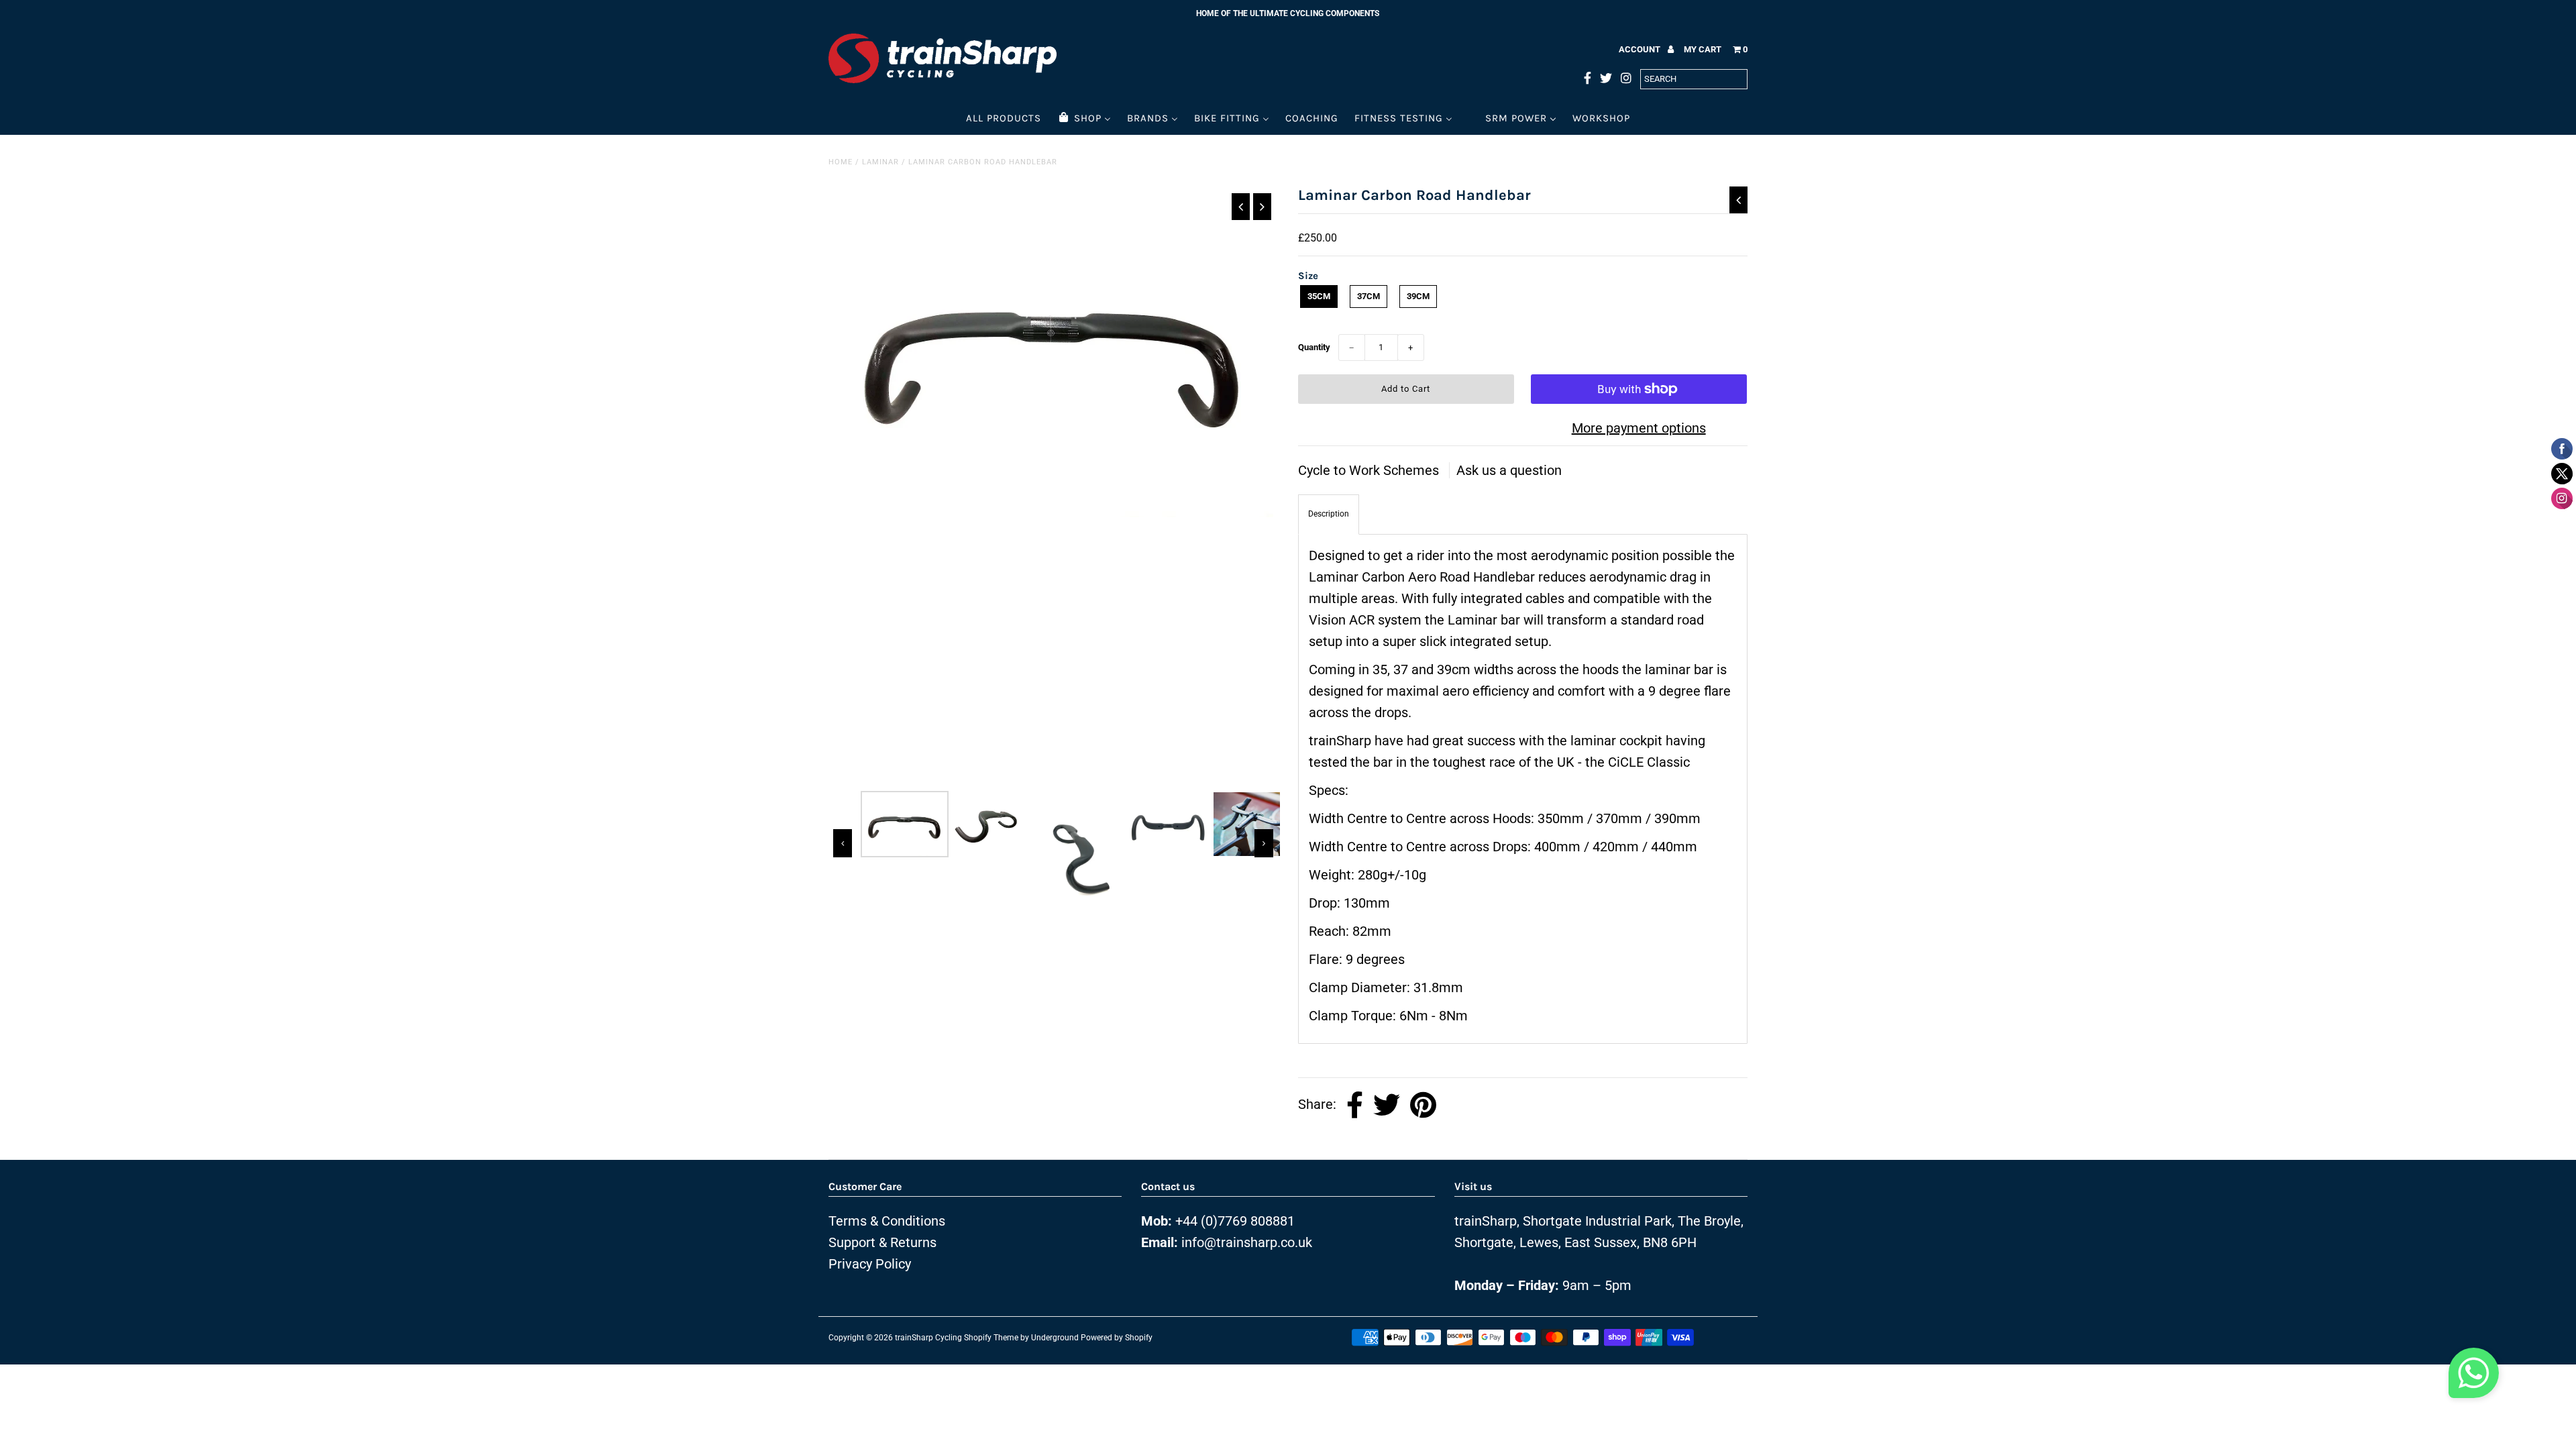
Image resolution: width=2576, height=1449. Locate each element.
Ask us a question (1509, 470)
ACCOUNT (1641, 49)
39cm (1418, 296)
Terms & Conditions (887, 1221)
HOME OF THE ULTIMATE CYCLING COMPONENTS (1288, 13)
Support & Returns (882, 1242)
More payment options (1639, 428)
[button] (2474, 1377)
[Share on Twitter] (1387, 1105)
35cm (1319, 296)
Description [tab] (1329, 514)
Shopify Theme (991, 1338)
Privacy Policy (870, 1264)
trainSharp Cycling (928, 1338)
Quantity (1314, 347)
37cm (1368, 296)
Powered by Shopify (1117, 1338)
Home (841, 162)
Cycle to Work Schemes (1370, 470)
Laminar (880, 162)
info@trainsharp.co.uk (1247, 1242)
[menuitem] (1004, 118)
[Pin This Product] (1423, 1105)
